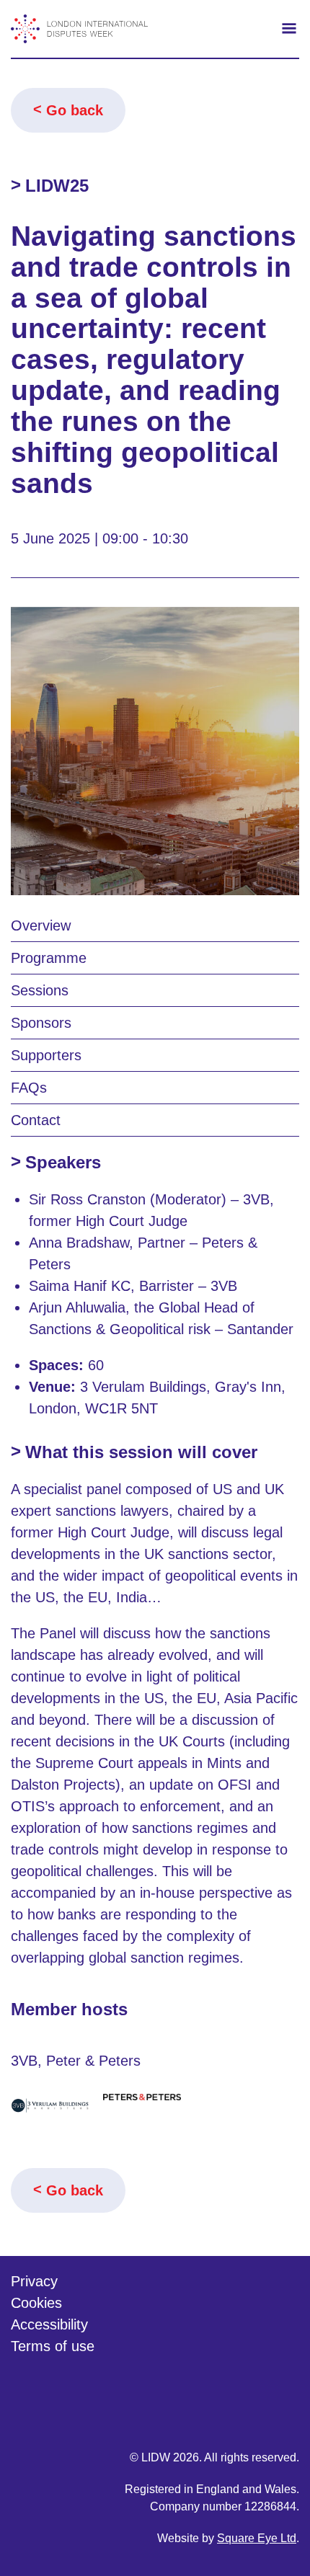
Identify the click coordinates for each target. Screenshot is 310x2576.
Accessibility (49, 2324)
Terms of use (53, 2346)
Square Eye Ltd (257, 2538)
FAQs (29, 1088)
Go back (75, 110)
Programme (49, 958)
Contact (36, 1120)
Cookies (36, 2303)
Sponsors (41, 1023)
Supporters (46, 1055)
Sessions (40, 990)
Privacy (34, 2281)
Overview (41, 925)
